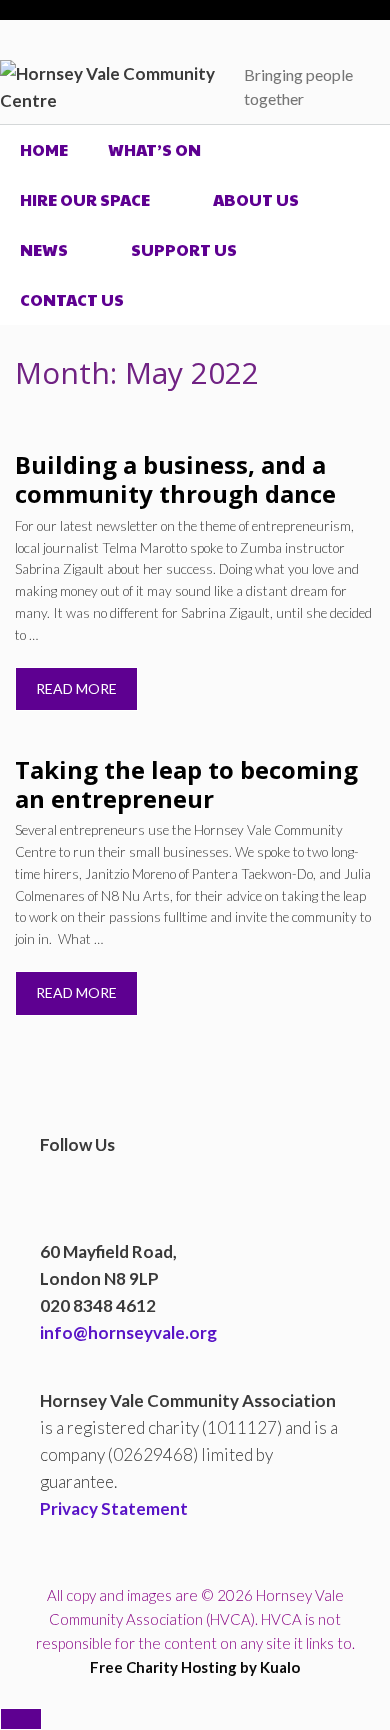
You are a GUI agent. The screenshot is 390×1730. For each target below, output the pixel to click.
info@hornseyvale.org (128, 1332)
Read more (76, 688)
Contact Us (72, 299)
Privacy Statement (114, 1508)
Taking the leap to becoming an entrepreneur (186, 784)
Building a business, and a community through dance (175, 479)
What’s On (154, 149)
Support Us (184, 249)
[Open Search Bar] (359, 300)
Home (44, 149)
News (44, 249)
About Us (256, 199)
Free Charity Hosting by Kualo (195, 1667)
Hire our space (85, 199)
